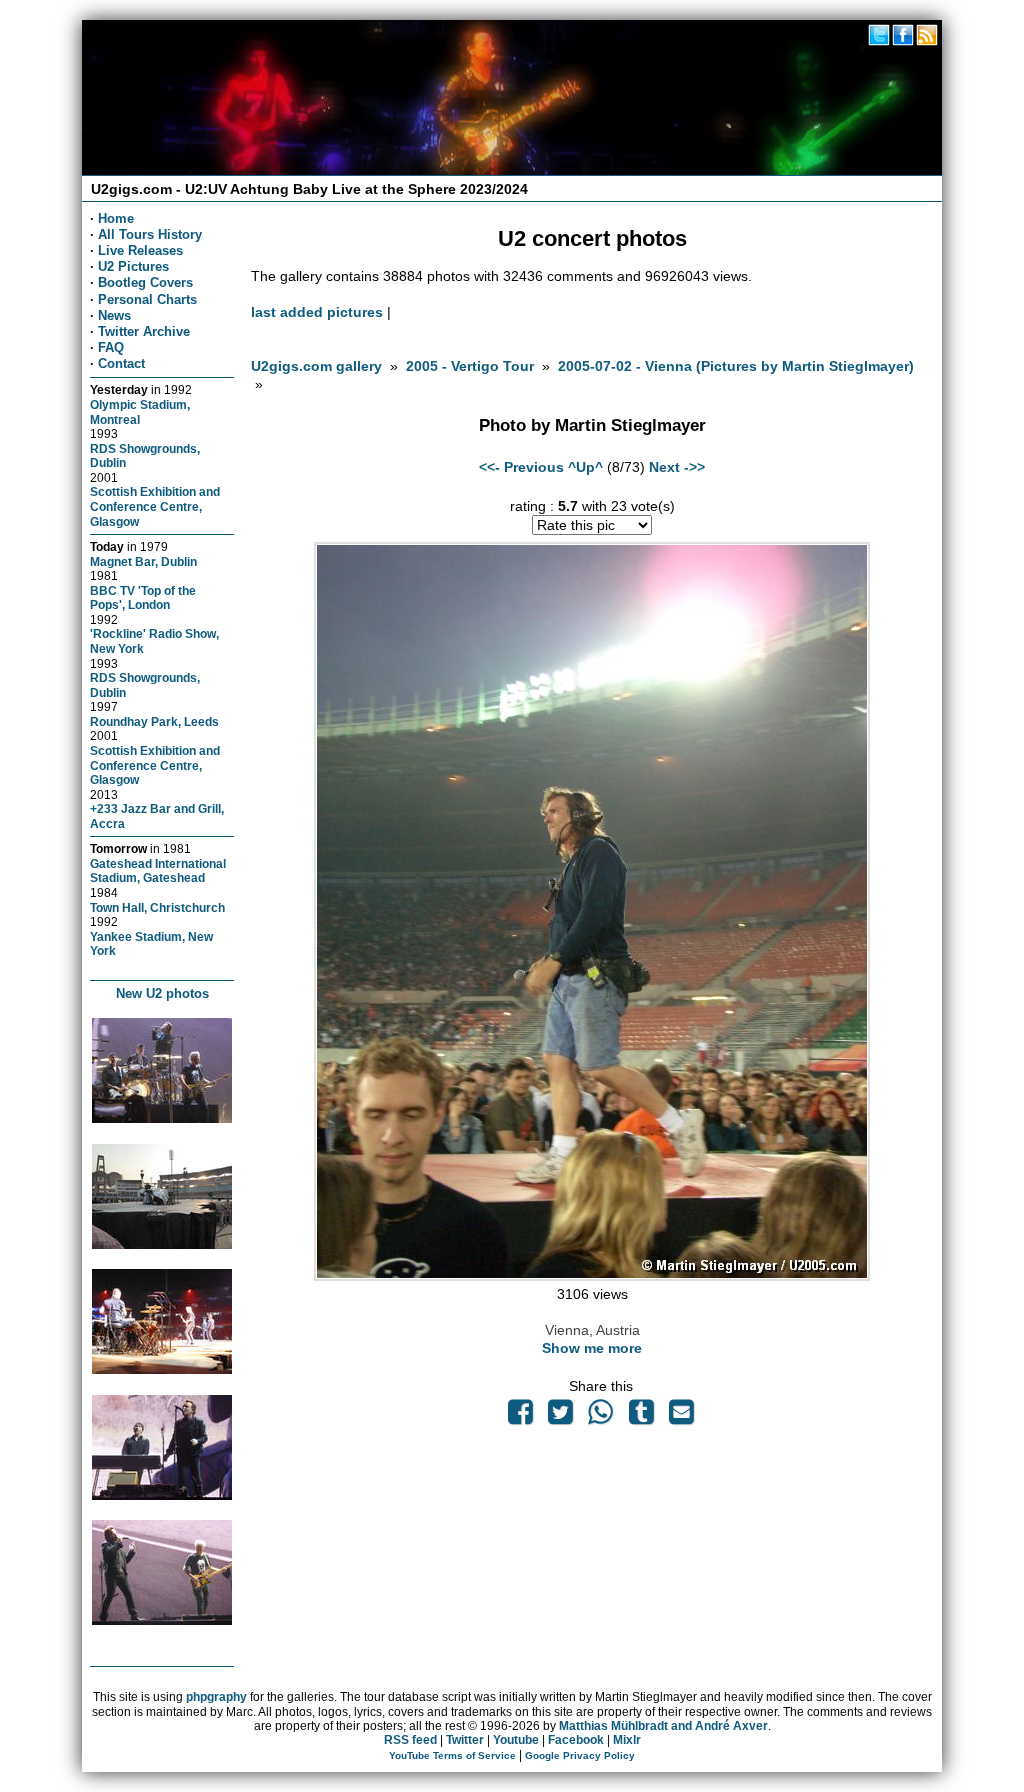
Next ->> (677, 467)
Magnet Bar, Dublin (143, 561)
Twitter (465, 1740)
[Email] (681, 1417)
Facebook (576, 1740)
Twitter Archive (144, 331)
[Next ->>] (592, 1276)
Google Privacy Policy (580, 1755)
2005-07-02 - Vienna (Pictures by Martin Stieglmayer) (736, 366)
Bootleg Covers (145, 282)
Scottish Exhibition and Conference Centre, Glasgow (155, 506)
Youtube (516, 1740)
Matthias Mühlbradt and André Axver (663, 1726)
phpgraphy (216, 1697)
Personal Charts (147, 299)
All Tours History (150, 234)
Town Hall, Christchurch (157, 907)
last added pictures (317, 312)
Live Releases (140, 250)
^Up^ (585, 467)
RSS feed (410, 1740)
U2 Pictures (133, 266)
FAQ (111, 347)
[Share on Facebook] (520, 1417)
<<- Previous (521, 467)
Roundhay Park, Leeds (154, 721)
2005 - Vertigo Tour (470, 366)
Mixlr (627, 1740)
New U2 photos (162, 993)
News (114, 315)
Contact (121, 363)
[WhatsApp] (601, 1417)
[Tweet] (561, 1417)
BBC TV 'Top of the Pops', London (143, 598)
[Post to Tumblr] (641, 1417)
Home (116, 218)
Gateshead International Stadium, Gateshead (158, 871)
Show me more (592, 1348)
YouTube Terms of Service (452, 1755)
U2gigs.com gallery (316, 366)
